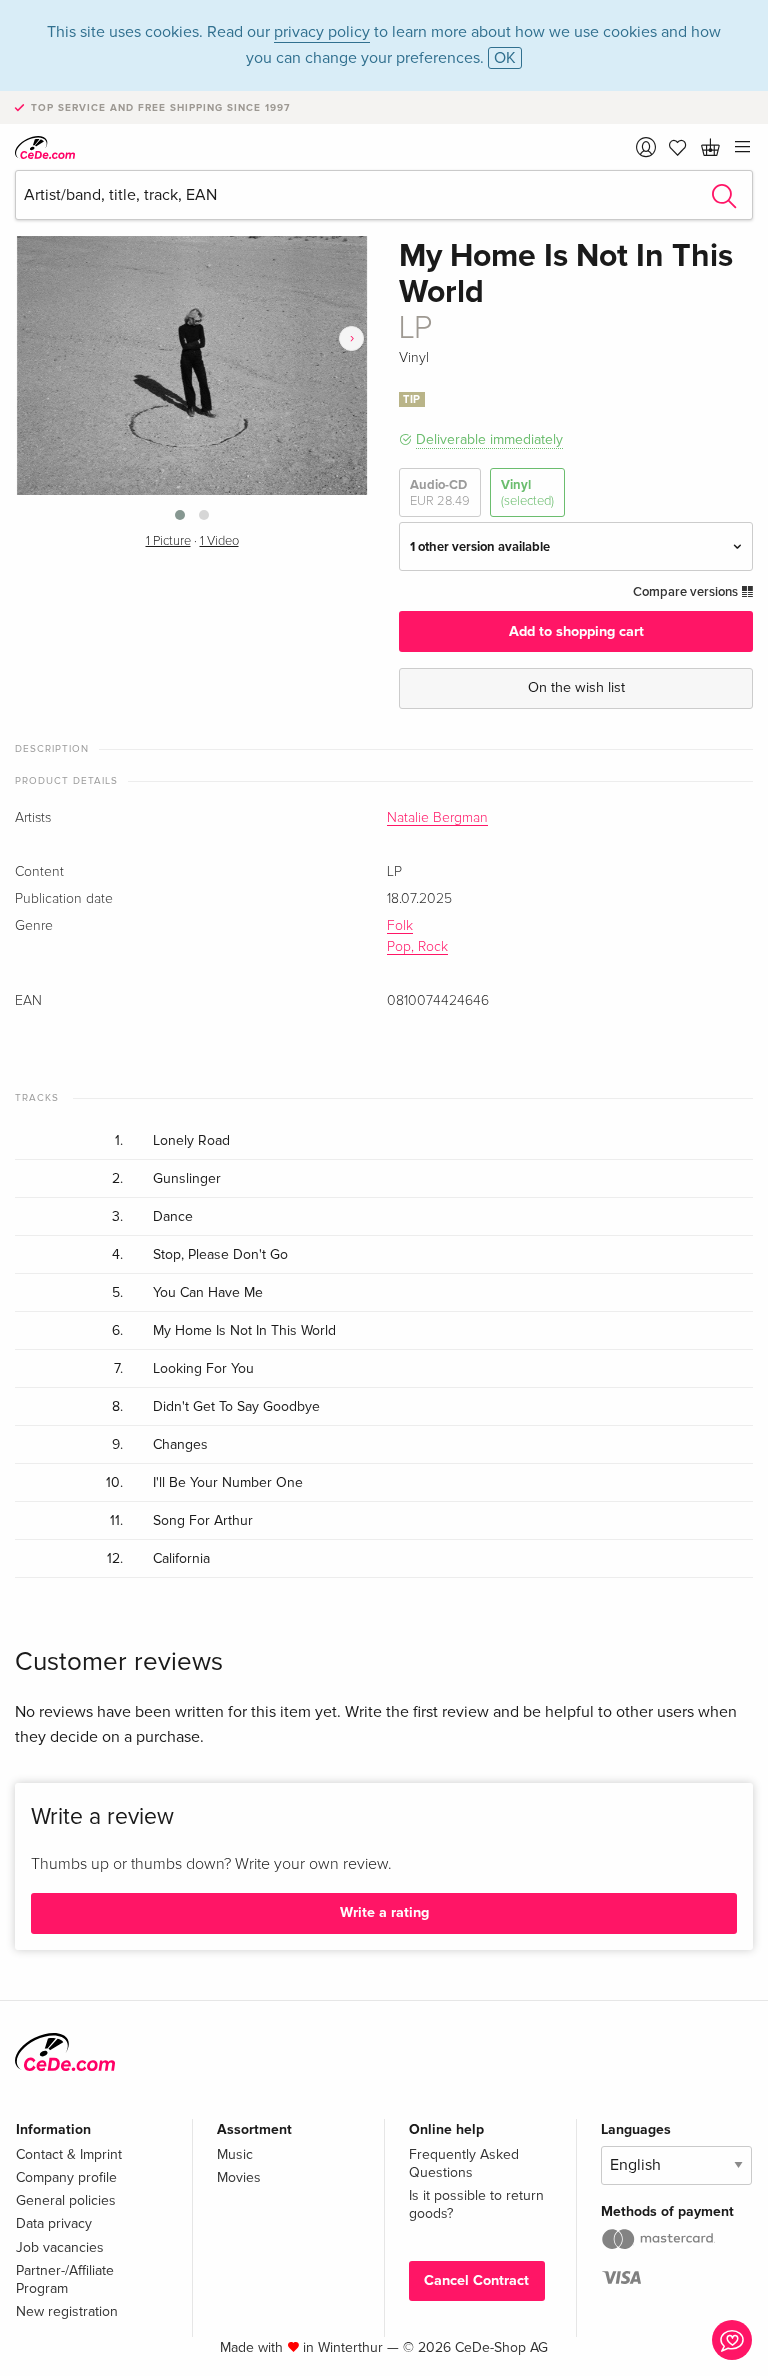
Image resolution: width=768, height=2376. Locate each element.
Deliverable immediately (489, 439)
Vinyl (527, 493)
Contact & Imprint (69, 2154)
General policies (66, 2200)
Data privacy (54, 2223)
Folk (400, 926)
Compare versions (687, 592)
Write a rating (384, 1912)
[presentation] (351, 338)
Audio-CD (440, 493)
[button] (180, 515)
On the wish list (576, 687)
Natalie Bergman (437, 818)
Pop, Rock (417, 947)
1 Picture (168, 541)
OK (505, 58)
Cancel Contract (476, 2280)
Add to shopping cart (576, 631)
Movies (239, 2177)
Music (235, 2154)
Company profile (66, 2177)
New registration (67, 2311)
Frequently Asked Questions (464, 2163)
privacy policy (322, 32)
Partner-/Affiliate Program (65, 2279)
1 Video (219, 541)
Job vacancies (60, 2247)
